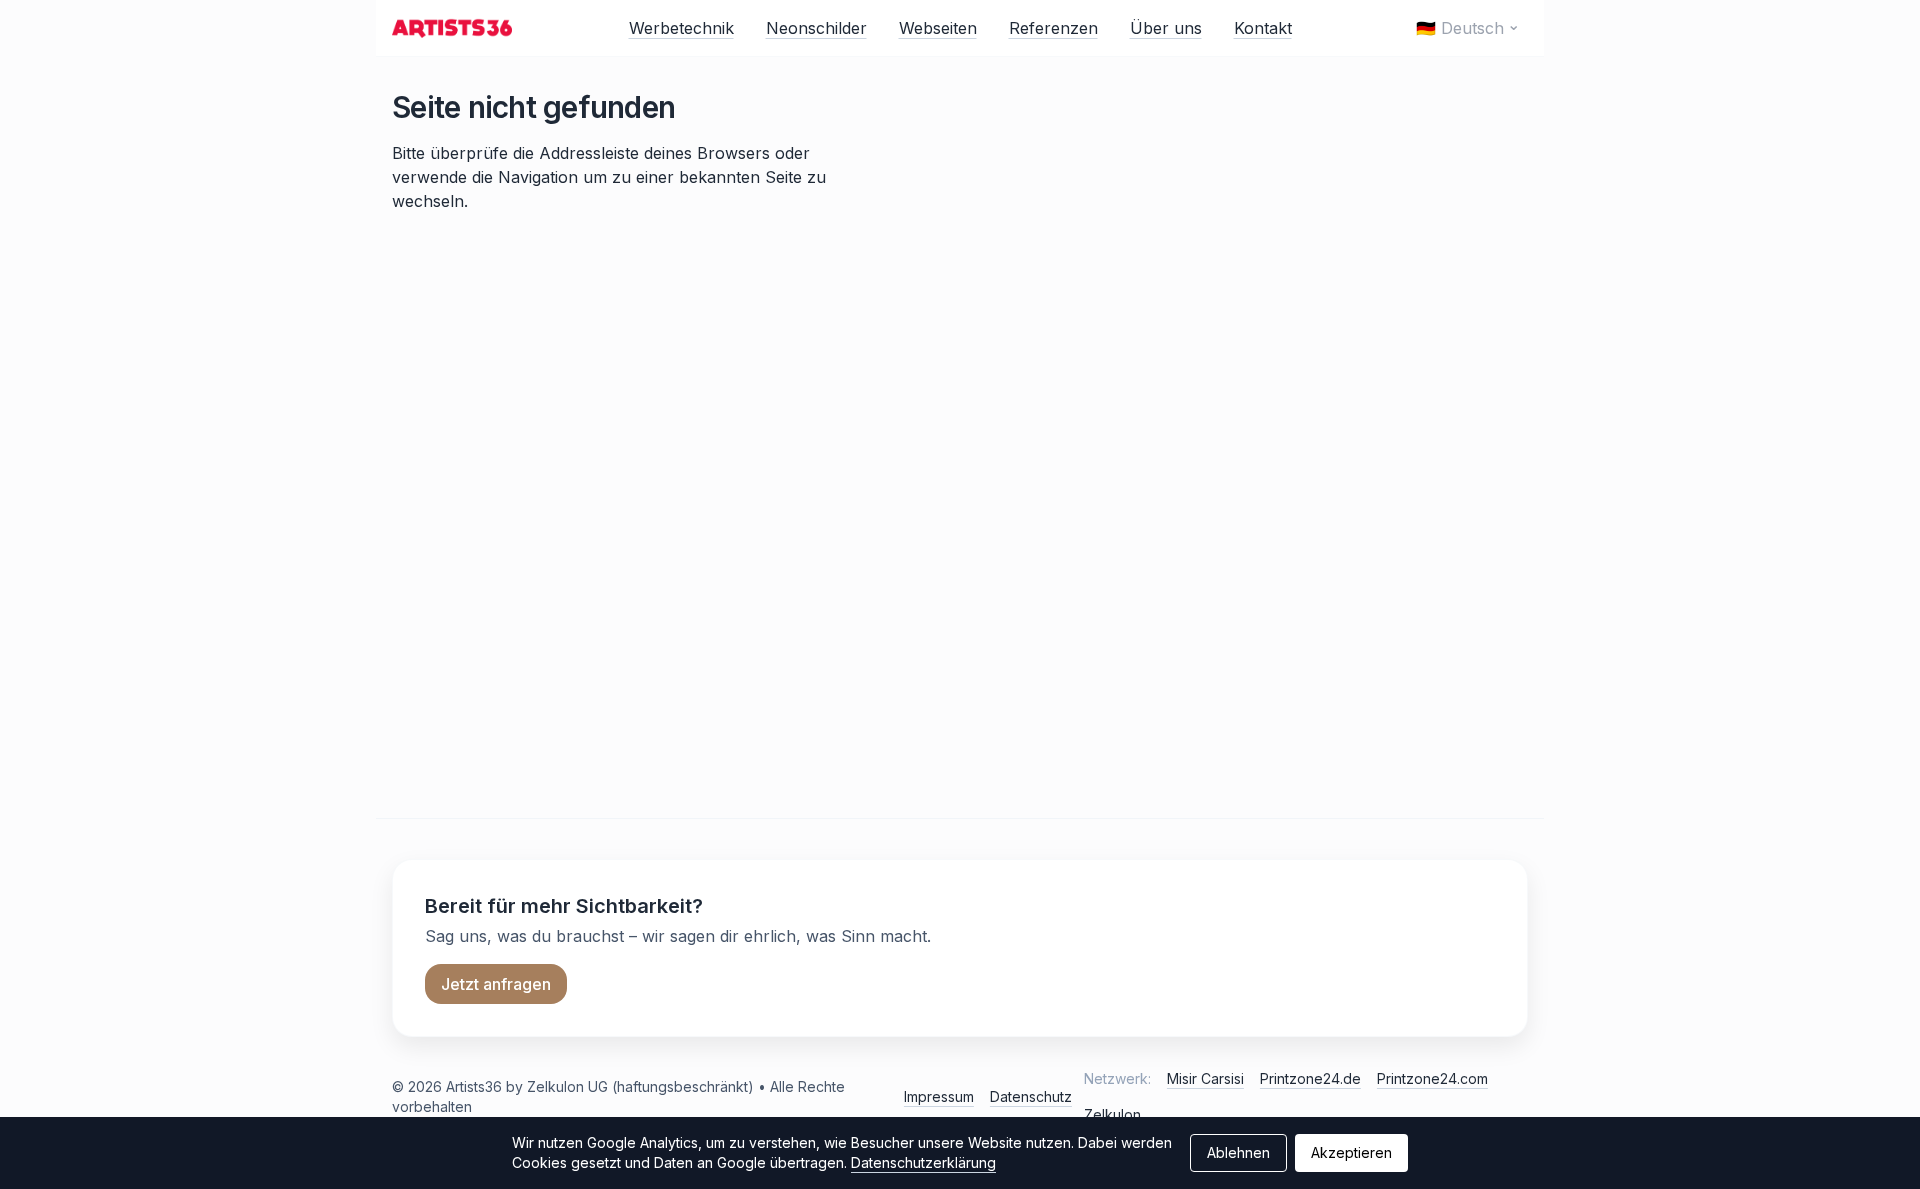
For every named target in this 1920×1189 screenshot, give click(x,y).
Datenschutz (1031, 1096)
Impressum (939, 1096)
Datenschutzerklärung (923, 1162)
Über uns (1166, 28)
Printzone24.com (1432, 1078)
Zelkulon (1112, 1114)
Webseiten (938, 28)
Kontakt (1263, 28)
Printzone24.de (1310, 1078)
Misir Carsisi (1205, 1078)
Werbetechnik (681, 28)
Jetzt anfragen (496, 984)
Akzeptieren (1351, 1152)
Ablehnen (1238, 1152)
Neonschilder (816, 28)
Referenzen (1053, 28)
